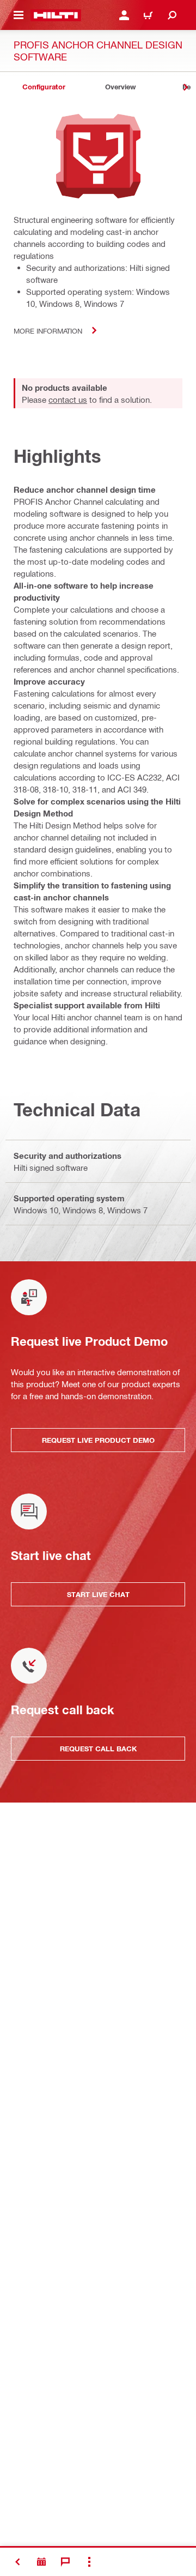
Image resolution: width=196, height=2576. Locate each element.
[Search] (172, 15)
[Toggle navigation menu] (19, 15)
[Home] (56, 15)
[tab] (44, 87)
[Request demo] (41, 2562)
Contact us (68, 400)
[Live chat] (65, 2562)
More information (48, 331)
